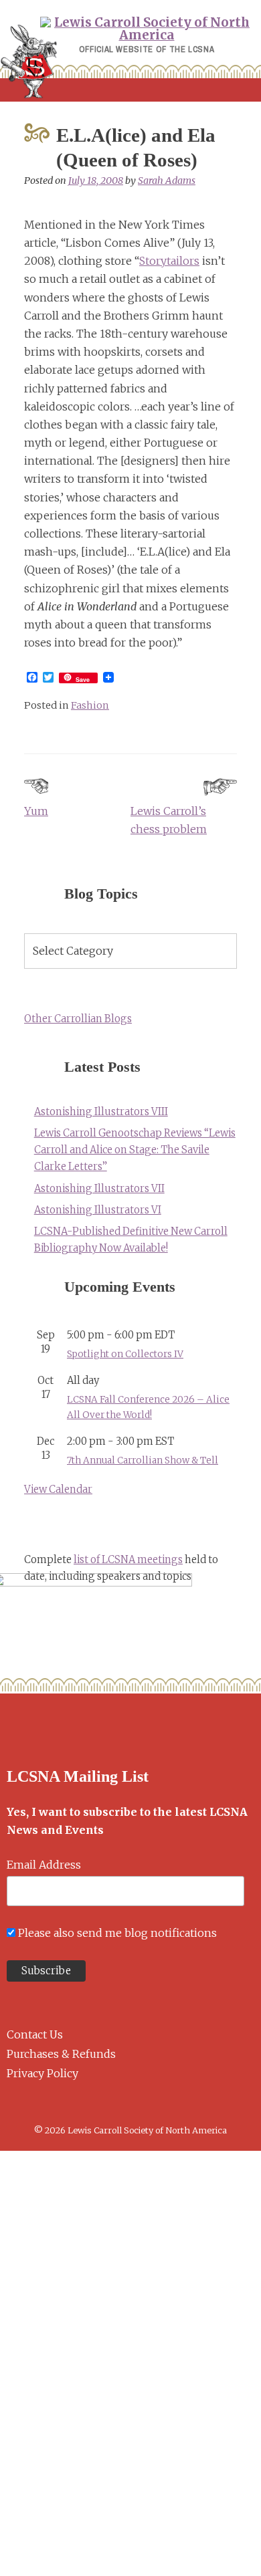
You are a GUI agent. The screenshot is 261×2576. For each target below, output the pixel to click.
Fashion (90, 705)
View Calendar (58, 1490)
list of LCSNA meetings (128, 1560)
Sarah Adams (167, 181)
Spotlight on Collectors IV (125, 1354)
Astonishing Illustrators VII (99, 1189)
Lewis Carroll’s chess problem (169, 820)
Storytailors (169, 261)
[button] (130, 90)
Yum (36, 811)
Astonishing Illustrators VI (98, 1210)
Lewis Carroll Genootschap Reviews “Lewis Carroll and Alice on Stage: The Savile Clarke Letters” (135, 1150)
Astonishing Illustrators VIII (101, 1112)
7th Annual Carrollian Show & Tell (143, 1460)
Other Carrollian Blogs (78, 1019)
